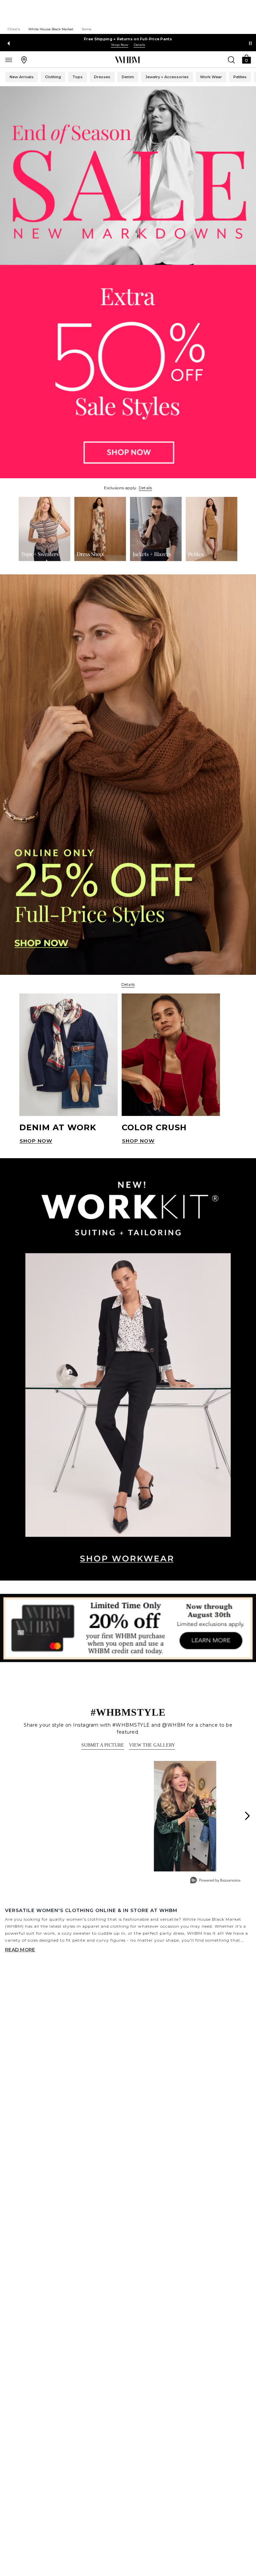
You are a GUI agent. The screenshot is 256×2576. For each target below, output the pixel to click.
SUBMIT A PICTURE (103, 1745)
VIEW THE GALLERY (152, 1745)
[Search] (231, 60)
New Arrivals (22, 77)
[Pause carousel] (250, 43)
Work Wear (211, 77)
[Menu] (9, 60)
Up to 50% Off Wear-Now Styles (128, 39)
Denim (128, 77)
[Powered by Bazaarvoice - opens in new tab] (215, 1881)
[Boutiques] (24, 60)
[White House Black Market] (127, 60)
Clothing (53, 77)
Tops (77, 77)
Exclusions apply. (121, 488)
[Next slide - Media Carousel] (247, 1816)
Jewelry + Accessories (167, 77)
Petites (240, 77)
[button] (246, 59)
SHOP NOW (36, 1141)
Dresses (102, 77)
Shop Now (120, 45)
